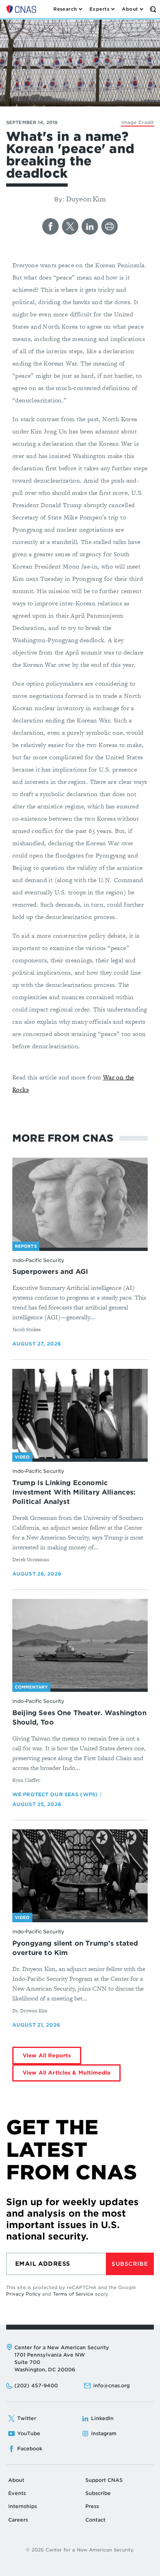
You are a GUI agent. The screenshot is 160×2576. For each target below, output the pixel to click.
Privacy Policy (23, 2294)
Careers (18, 2520)
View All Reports (47, 2056)
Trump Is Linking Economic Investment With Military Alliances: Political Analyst (74, 1492)
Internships (23, 2506)
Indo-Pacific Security (38, 1260)
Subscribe (130, 2264)
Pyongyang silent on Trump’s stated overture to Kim (75, 1948)
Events (17, 2493)
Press (92, 2506)
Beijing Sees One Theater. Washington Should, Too (79, 1718)
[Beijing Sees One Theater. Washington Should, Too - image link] (80, 1644)
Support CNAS (104, 2480)
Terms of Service (73, 2294)
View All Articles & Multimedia (66, 2073)
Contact (95, 2520)
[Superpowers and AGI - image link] (80, 1203)
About (16, 2480)
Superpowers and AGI (50, 1272)
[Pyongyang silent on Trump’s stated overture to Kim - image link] (80, 1874)
